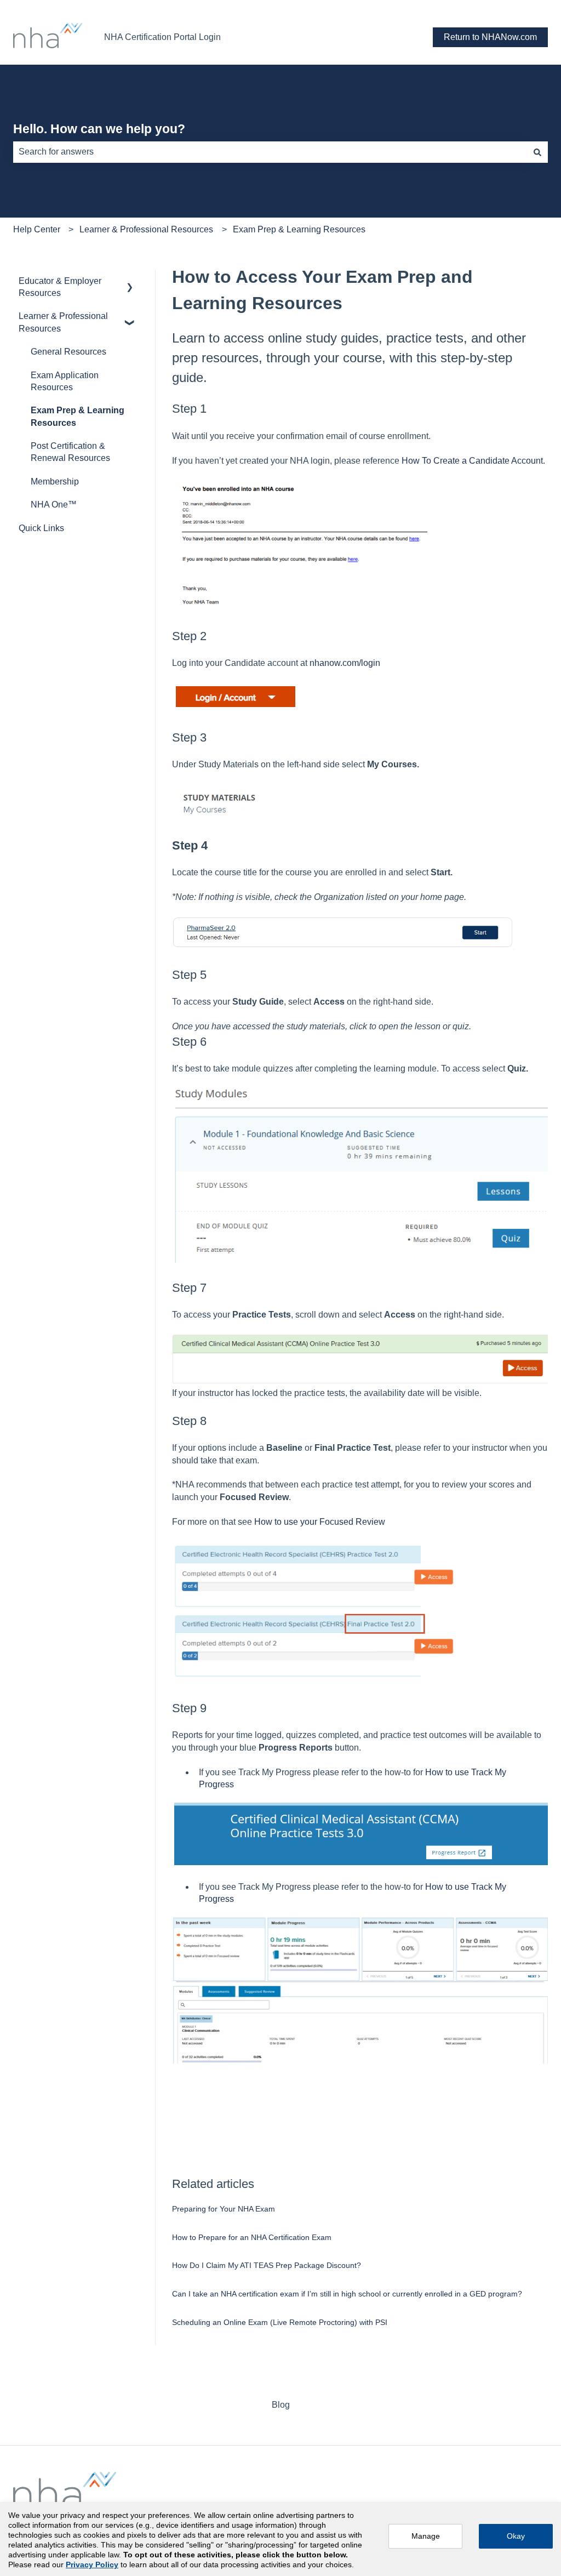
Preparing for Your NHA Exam (224, 2209)
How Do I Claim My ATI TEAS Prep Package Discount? (267, 2265)
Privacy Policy (92, 2564)
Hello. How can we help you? (99, 129)
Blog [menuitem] (281, 2405)
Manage (426, 2536)
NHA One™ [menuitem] (54, 505)
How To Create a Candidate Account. (473, 461)
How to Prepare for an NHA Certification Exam (252, 2237)
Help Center (37, 229)
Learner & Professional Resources (146, 229)
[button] (130, 282)
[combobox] (270, 152)
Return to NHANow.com (490, 37)
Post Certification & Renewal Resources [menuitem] (70, 452)
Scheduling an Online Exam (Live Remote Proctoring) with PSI (280, 2322)
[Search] (537, 152)
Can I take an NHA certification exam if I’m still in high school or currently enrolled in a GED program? (347, 2294)
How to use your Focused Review (320, 1522)
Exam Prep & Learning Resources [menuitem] (78, 416)
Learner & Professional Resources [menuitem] (63, 322)
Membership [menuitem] (55, 481)
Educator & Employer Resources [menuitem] (60, 287)
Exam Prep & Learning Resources (299, 229)
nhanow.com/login (345, 663)
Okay (516, 2536)
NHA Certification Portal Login (162, 37)
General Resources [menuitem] (68, 352)
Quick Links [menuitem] (41, 528)
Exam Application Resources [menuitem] (65, 381)
